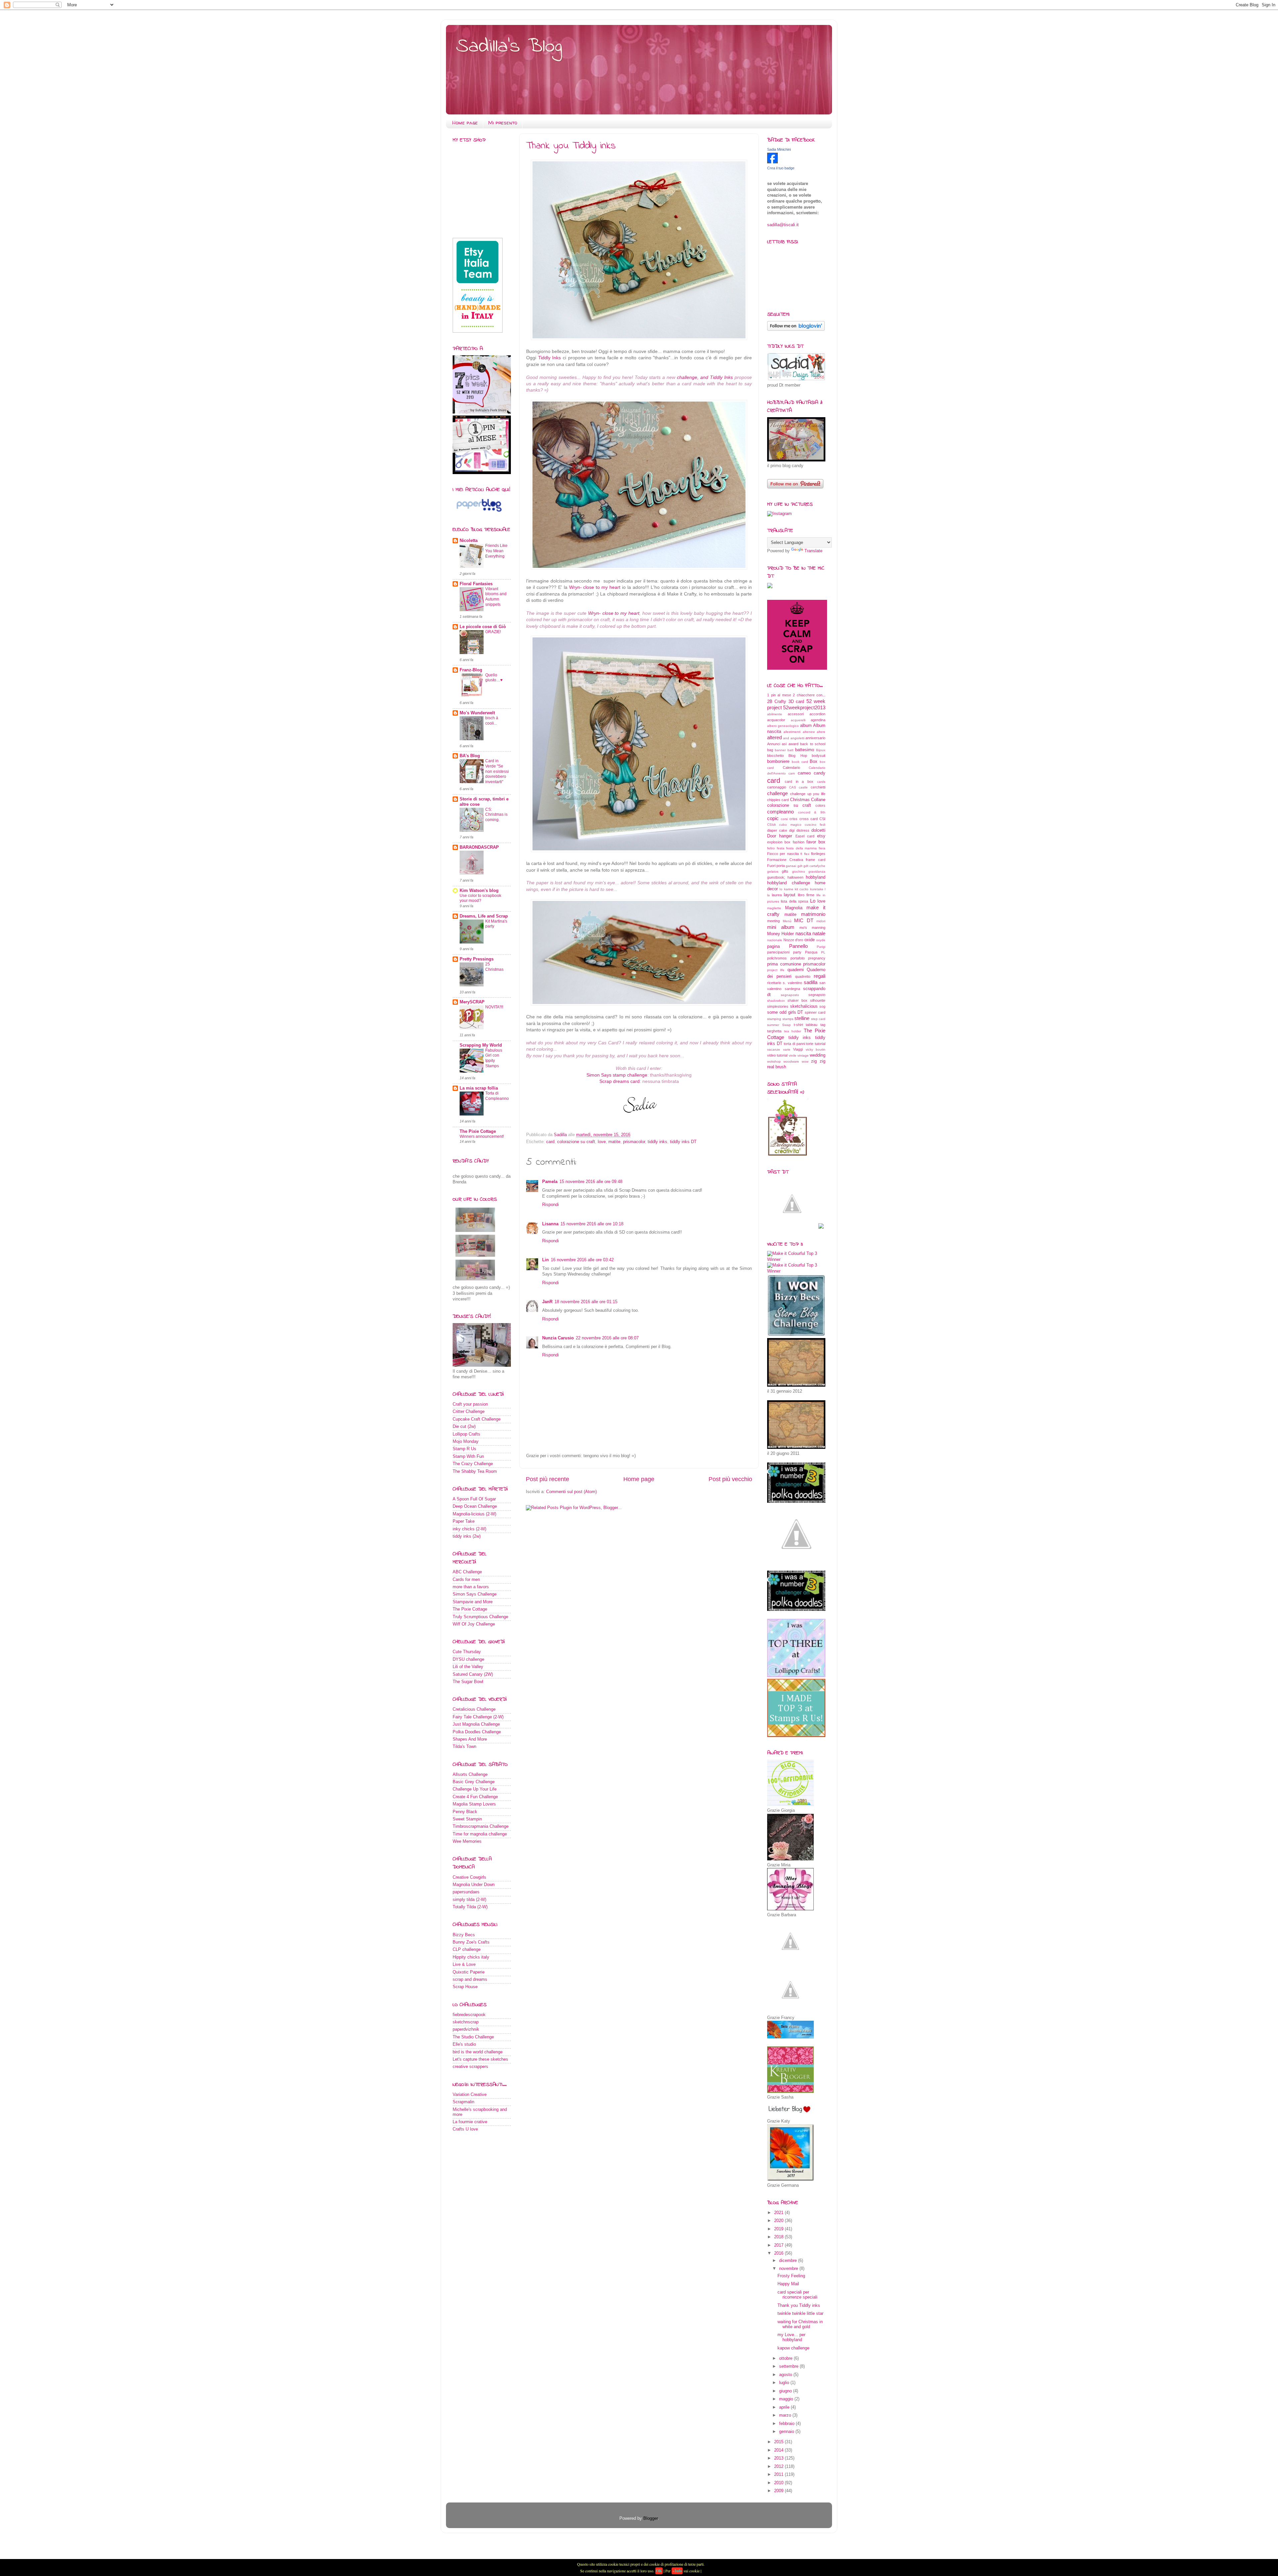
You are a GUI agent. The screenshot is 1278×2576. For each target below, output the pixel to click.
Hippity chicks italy (471, 1957)
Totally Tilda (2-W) (470, 1907)
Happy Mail (788, 2284)
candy (820, 773)
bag (770, 750)
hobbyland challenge (789, 883)
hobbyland (816, 877)
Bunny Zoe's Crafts (471, 1942)
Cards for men (466, 1580)
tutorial (820, 1044)
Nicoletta (469, 541)
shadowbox (776, 1001)
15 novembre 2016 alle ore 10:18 (592, 1224)
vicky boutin (816, 1049)
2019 (779, 2229)
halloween (795, 877)
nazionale (775, 940)
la (768, 895)
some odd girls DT (785, 1012)
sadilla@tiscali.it (783, 225)
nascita (803, 933)
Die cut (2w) (464, 1427)
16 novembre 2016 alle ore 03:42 (582, 1260)
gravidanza (817, 871)
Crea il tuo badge (781, 168)
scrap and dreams (470, 1979)
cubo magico (790, 825)
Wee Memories (467, 1841)
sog (822, 1006)
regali (820, 976)
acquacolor (776, 720)
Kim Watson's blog (479, 891)
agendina (818, 720)
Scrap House (465, 1987)
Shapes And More (470, 1739)
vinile (793, 1055)
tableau (812, 1025)
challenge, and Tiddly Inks (706, 377)
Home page (465, 123)
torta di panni (794, 1044)
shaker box (797, 1000)
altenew (809, 732)
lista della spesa (794, 901)
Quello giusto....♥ (494, 678)
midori (821, 921)
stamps (788, 1019)
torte (810, 1044)
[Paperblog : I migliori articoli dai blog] (479, 513)
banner (780, 750)
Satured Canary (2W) (473, 1674)
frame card (816, 860)
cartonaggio (777, 787)
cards (821, 782)
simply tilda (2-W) (469, 1900)
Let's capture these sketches (480, 2059)
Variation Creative (470, 2095)
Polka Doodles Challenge (477, 1732)
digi (792, 830)
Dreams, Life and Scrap (484, 916)
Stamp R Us (464, 1449)
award (793, 744)
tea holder (793, 1031)
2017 (779, 2245)
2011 (779, 2475)
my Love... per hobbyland (791, 2337)
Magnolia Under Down (474, 1885)
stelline (802, 1018)
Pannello (798, 946)
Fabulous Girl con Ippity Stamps (494, 1058)
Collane (818, 800)
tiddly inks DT (683, 1142)
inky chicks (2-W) (469, 1529)
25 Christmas (494, 967)
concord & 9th (812, 812)
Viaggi (798, 1049)
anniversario (815, 738)
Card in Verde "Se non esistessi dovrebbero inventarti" (497, 771)
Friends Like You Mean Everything (496, 551)
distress (803, 830)
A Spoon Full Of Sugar (474, 1499)
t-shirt (798, 1025)
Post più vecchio (730, 1479)
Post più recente (547, 1479)
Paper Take (464, 1521)
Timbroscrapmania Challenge (481, 1826)
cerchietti (818, 787)
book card (800, 762)
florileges (818, 854)
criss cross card (803, 819)
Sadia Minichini (779, 149)
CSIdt (771, 825)
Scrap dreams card (620, 1081)
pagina (773, 946)
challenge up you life (808, 794)
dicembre (789, 2261)
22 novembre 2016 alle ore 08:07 (607, 1338)
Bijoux (821, 750)
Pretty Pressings (477, 959)
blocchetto (775, 756)
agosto (786, 2375)
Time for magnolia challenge (480, 1834)
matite (614, 1142)
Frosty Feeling (791, 2276)
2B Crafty (777, 702)
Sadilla (561, 1135)
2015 (779, 2442)
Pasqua (811, 952)
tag (823, 1025)
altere (821, 732)
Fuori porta (776, 866)
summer (773, 1025)
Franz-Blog (471, 670)
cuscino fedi (815, 825)
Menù (787, 921)
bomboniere (778, 762)
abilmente (775, 714)
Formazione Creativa (785, 860)
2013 (779, 2458)
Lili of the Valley (468, 1667)
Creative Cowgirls (469, 1877)
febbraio (787, 2424)
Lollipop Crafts (466, 1434)
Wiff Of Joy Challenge (474, 1624)
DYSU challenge (468, 1659)
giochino (799, 871)
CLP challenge (467, 1950)
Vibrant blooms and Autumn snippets (496, 597)
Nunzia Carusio (558, 1338)
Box (814, 762)
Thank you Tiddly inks (799, 2306)
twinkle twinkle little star (800, 2314)
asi (784, 744)
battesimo (805, 750)
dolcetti (818, 830)
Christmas (800, 800)
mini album (781, 927)
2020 (779, 2221)
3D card (796, 702)
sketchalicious (804, 1006)
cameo (804, 773)
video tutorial (777, 1055)
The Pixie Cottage (478, 1131)
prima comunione (784, 964)
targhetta (774, 1031)
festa (781, 848)
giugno (786, 2391)
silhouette (818, 1000)
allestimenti (792, 732)
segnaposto (790, 995)
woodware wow (796, 1061)
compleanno (780, 812)
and (786, 738)
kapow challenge (793, 2348)
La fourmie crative (470, 2122)
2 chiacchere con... (809, 695)
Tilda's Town (464, 1747)
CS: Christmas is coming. (496, 815)
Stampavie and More (473, 1602)
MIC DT (804, 920)
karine (789, 889)
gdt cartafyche (814, 866)
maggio (787, 2399)
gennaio (787, 2432)
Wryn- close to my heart (595, 587)
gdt (800, 866)
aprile (785, 2407)
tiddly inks (657, 1142)
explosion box (779, 842)
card (550, 1142)
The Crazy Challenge (473, 1464)
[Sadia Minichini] (772, 162)
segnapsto (817, 995)
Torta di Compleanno (497, 1096)
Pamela (550, 1182)
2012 (779, 2467)
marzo (786, 2415)
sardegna (792, 989)
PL (823, 952)
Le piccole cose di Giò (483, 627)
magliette (774, 908)
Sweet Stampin (467, 1819)
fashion (799, 842)
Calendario (791, 768)
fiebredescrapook (469, 2015)
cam (792, 773)
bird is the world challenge (478, 2052)
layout (790, 895)
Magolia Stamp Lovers (474, 1804)
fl (801, 854)
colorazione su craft (576, 1142)
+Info (677, 2571)
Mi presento (503, 123)
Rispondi (550, 1205)
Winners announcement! (482, 1136)
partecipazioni (778, 952)
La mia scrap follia (479, 1088)
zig (814, 1061)
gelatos (773, 871)
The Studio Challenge (473, 2037)
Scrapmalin (463, 2102)
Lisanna (550, 1224)
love (602, 1142)
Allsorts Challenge (470, 1775)
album (806, 726)
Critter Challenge (469, 1412)
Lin (545, 1260)
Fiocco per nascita (783, 854)
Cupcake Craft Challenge (477, 1419)
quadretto (803, 976)
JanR (547, 1302)
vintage (803, 1055)
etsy (821, 836)
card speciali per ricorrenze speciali (797, 2295)
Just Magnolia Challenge (476, 1724)
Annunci (774, 744)
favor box (816, 842)
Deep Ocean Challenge (475, 1506)
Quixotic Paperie (469, 1972)
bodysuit (819, 756)
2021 (779, 2213)
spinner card (815, 1012)
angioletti (797, 738)
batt (790, 750)
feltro (771, 848)
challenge (777, 793)
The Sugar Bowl (468, 1682)
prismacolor (634, 1142)
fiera (822, 848)
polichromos (777, 958)
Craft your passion (470, 1404)
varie (787, 1049)
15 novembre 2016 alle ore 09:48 (591, 1182)
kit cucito (802, 889)
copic (773, 818)
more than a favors (471, 1587)
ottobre (786, 2358)
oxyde (821, 940)
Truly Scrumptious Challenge (480, 1617)
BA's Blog (470, 756)
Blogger (650, 2518)
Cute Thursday (467, 1652)
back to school (813, 744)
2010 (779, 2483)
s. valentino (792, 983)
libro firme (806, 895)
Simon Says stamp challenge (617, 1075)
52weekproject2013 (804, 707)
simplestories (778, 1006)
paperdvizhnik (466, 2029)
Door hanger (780, 836)
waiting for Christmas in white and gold (800, 2324)
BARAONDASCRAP (479, 847)
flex (807, 854)
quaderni (796, 970)
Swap (786, 1025)
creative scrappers (470, 2067)
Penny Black (465, 1812)
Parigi (821, 947)
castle (803, 787)
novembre (789, 2269)
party (797, 952)
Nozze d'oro (793, 940)
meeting (773, 921)
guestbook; (776, 877)
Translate (813, 551)
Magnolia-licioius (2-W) (474, 1514)
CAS (793, 787)
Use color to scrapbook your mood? (480, 898)
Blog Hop (798, 756)
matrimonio (813, 914)
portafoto (798, 958)
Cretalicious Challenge (474, 1709)
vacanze (774, 1049)
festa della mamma (801, 848)
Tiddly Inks (550, 358)
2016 (779, 2253)
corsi (784, 819)
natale (819, 933)
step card (818, 1019)
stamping (774, 1019)
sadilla (811, 982)
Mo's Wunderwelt (477, 713)
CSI (822, 819)
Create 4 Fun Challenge (475, 1797)
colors (820, 805)
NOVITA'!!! (494, 1007)
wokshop (774, 1061)
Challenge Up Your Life (475, 1789)
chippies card (778, 800)
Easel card (805, 836)
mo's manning (812, 928)
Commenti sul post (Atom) (571, 1492)
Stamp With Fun (468, 1457)
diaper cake (777, 830)
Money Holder (780, 934)
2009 (779, 2491)
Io (781, 889)
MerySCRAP (472, 1002)
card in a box (799, 781)
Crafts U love (465, 2129)
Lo (813, 901)
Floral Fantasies (476, 584)
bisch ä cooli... (492, 721)
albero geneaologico (783, 726)
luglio (785, 2383)
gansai (791, 866)
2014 (779, 2450)
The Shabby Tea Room (475, 1471)
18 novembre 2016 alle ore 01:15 (586, 1302)
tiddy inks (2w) (467, 1536)
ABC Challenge (467, 1572)
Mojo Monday (466, 1442)
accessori (796, 714)
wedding (818, 1055)
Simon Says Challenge (475, 1594)
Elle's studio (464, 2044)
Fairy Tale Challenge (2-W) (478, 1717)
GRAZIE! (493, 632)
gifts (785, 871)
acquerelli (798, 720)
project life (776, 970)
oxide (810, 940)
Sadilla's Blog (509, 47)
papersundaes (466, 1892)
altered (774, 737)
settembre (789, 2366)
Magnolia (794, 908)
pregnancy (817, 958)
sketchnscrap (466, 2022)
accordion (817, 714)
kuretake (817, 889)
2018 (779, 2237)
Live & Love (464, 1965)
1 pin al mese (779, 695)
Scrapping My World (481, 1045)
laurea (777, 895)
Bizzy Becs (464, 1935)
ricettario (774, 983)
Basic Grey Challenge (474, 1782)
